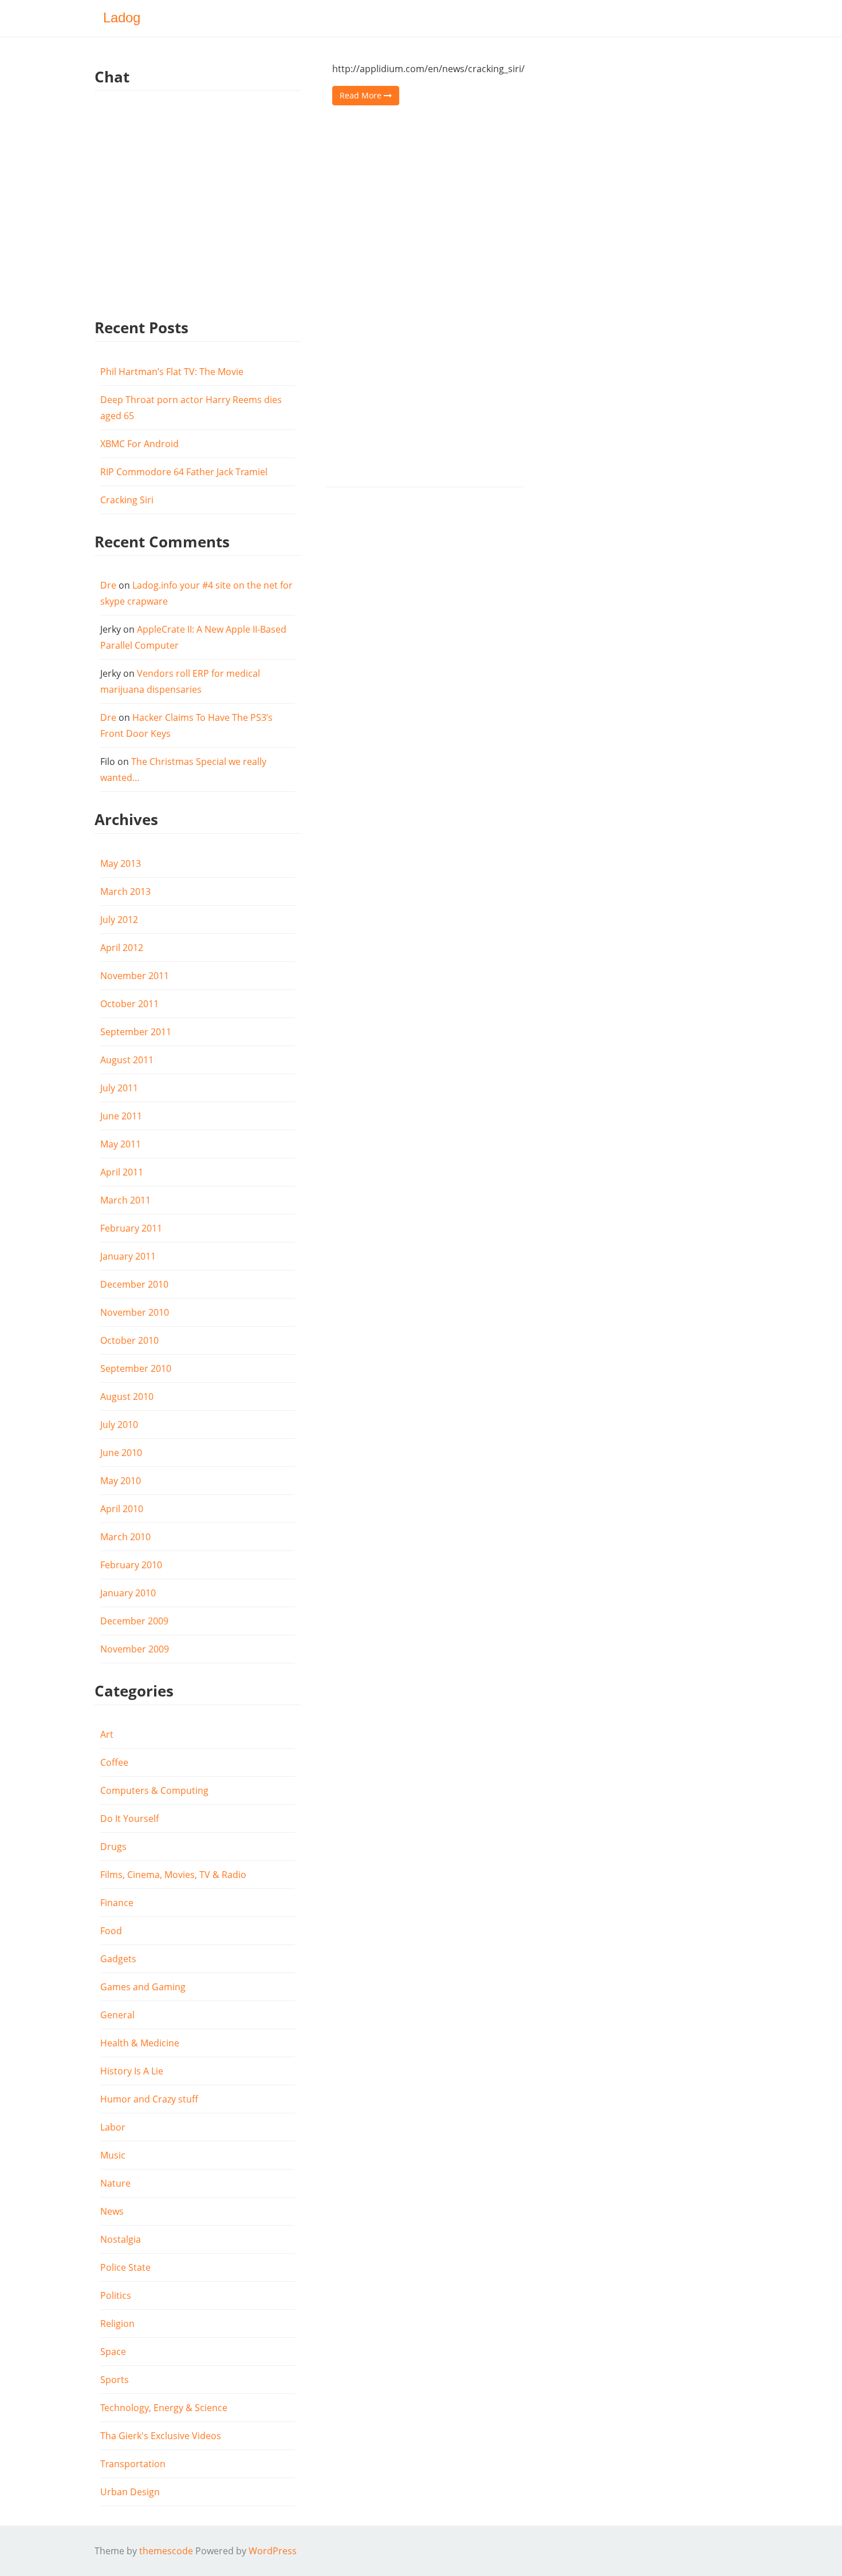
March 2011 (125, 1200)
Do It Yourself (129, 1818)
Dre (108, 585)
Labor (113, 2127)
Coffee (114, 1762)
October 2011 (129, 1004)
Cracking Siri (127, 500)
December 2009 (134, 1621)
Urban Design (130, 2492)
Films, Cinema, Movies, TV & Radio (173, 1875)
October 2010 (129, 1340)
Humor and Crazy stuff (149, 2099)
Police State (125, 2267)
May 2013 (121, 863)
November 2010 (135, 1312)
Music (113, 2155)
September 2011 (136, 1032)
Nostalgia (121, 2239)
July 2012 (119, 920)
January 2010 (128, 1593)
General (117, 2015)
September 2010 (136, 1368)
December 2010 (134, 1284)
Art (107, 1734)
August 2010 (127, 1397)
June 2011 (121, 1116)
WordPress (273, 2551)
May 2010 (121, 1481)
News (112, 2211)
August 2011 (127, 1060)
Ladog (122, 17)
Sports (115, 2380)
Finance (117, 1903)
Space (113, 2352)
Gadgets (118, 1959)
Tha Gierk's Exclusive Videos (161, 2436)
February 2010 (131, 1565)
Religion (117, 2323)
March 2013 (125, 891)
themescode (166, 2551)
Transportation (133, 2464)
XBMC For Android (139, 444)
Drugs (113, 1847)
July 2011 (119, 1088)
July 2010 (119, 1425)
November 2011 (135, 976)
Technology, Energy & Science (164, 2408)
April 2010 (122, 1509)
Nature (115, 2183)
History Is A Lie (132, 2071)
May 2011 (121, 1144)
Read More (362, 95)
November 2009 (135, 1649)
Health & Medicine (140, 2043)
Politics (116, 2295)
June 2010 (121, 1453)
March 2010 (125, 1537)
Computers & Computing (154, 1790)
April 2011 (122, 1172)
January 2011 (128, 1256)
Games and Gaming (143, 1987)
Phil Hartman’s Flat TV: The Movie (172, 372)
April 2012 (122, 948)
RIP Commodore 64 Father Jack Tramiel (184, 472)
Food (111, 1931)
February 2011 (131, 1228)
